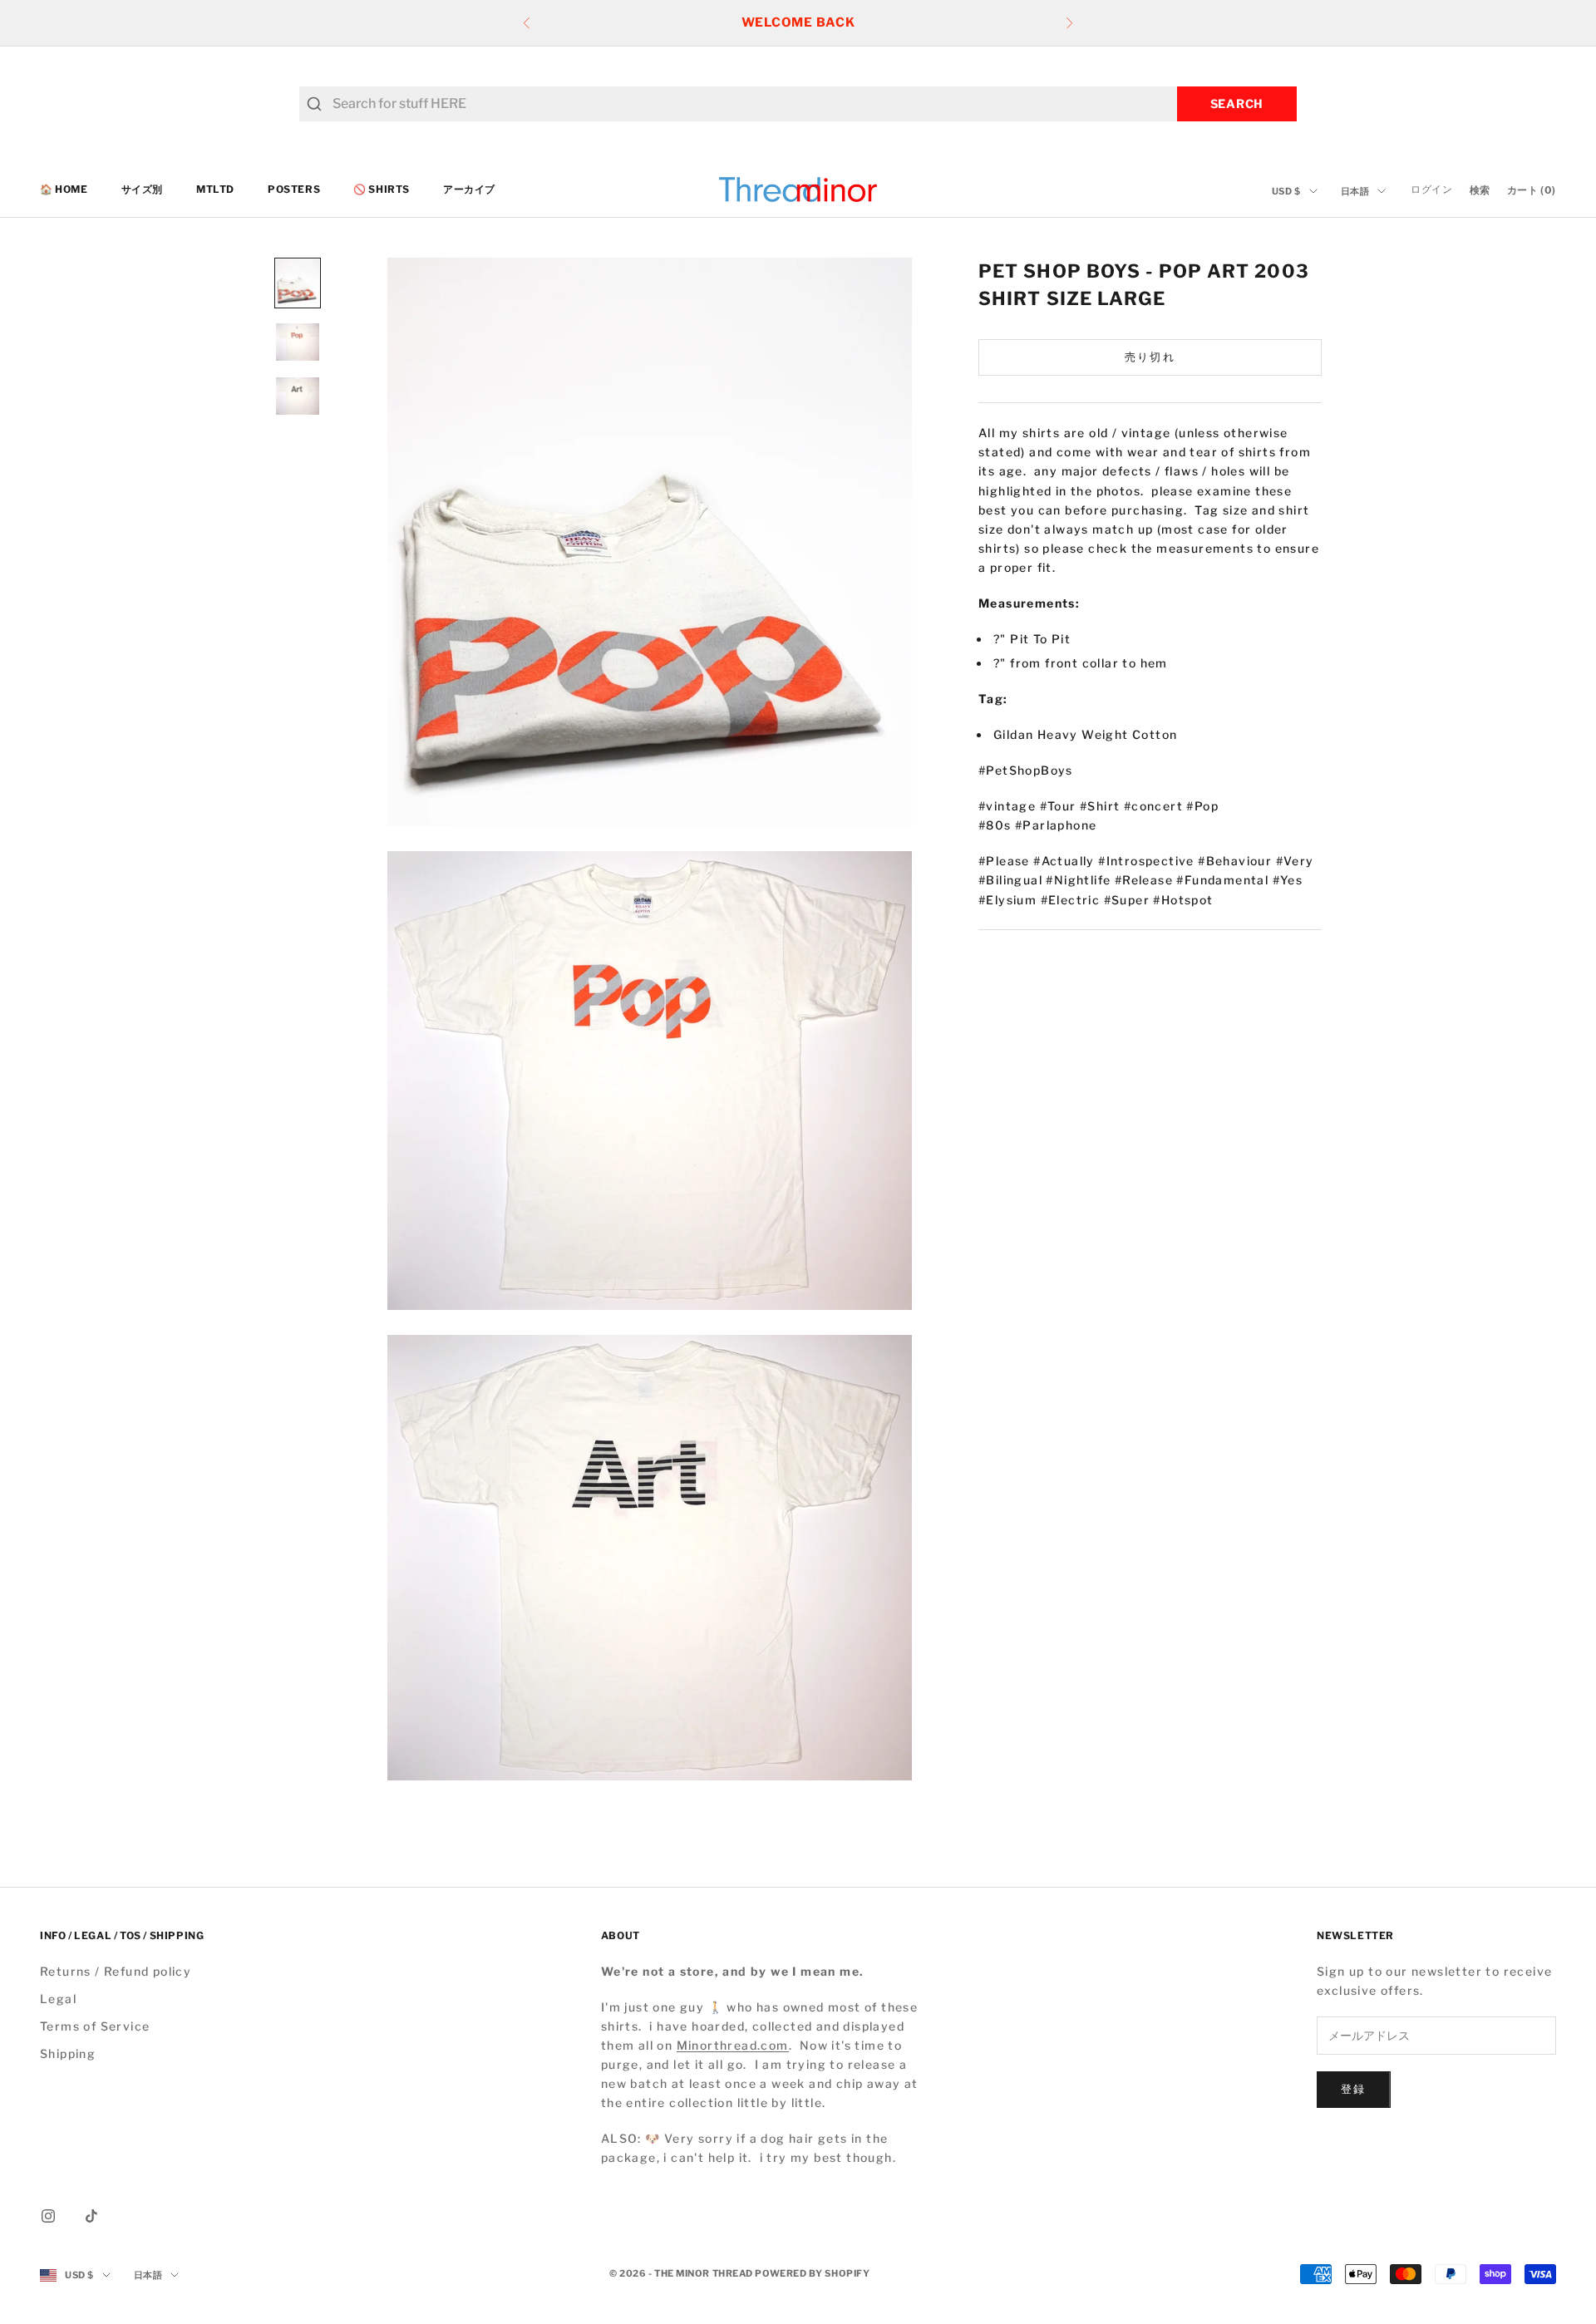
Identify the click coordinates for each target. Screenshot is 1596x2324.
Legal (58, 1999)
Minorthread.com (733, 2045)
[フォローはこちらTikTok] (91, 2216)
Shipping (68, 2053)
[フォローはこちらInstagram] (48, 2216)
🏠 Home (64, 189)
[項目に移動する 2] (298, 342)
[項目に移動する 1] (298, 283)
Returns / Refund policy (116, 1971)
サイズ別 (142, 189)
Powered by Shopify (812, 2273)
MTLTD (215, 189)
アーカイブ (469, 189)
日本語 (1355, 191)
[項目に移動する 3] (298, 396)
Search (1237, 103)
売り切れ (1150, 357)
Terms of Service (95, 2026)
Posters (294, 189)
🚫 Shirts (382, 189)
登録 (1354, 2089)
